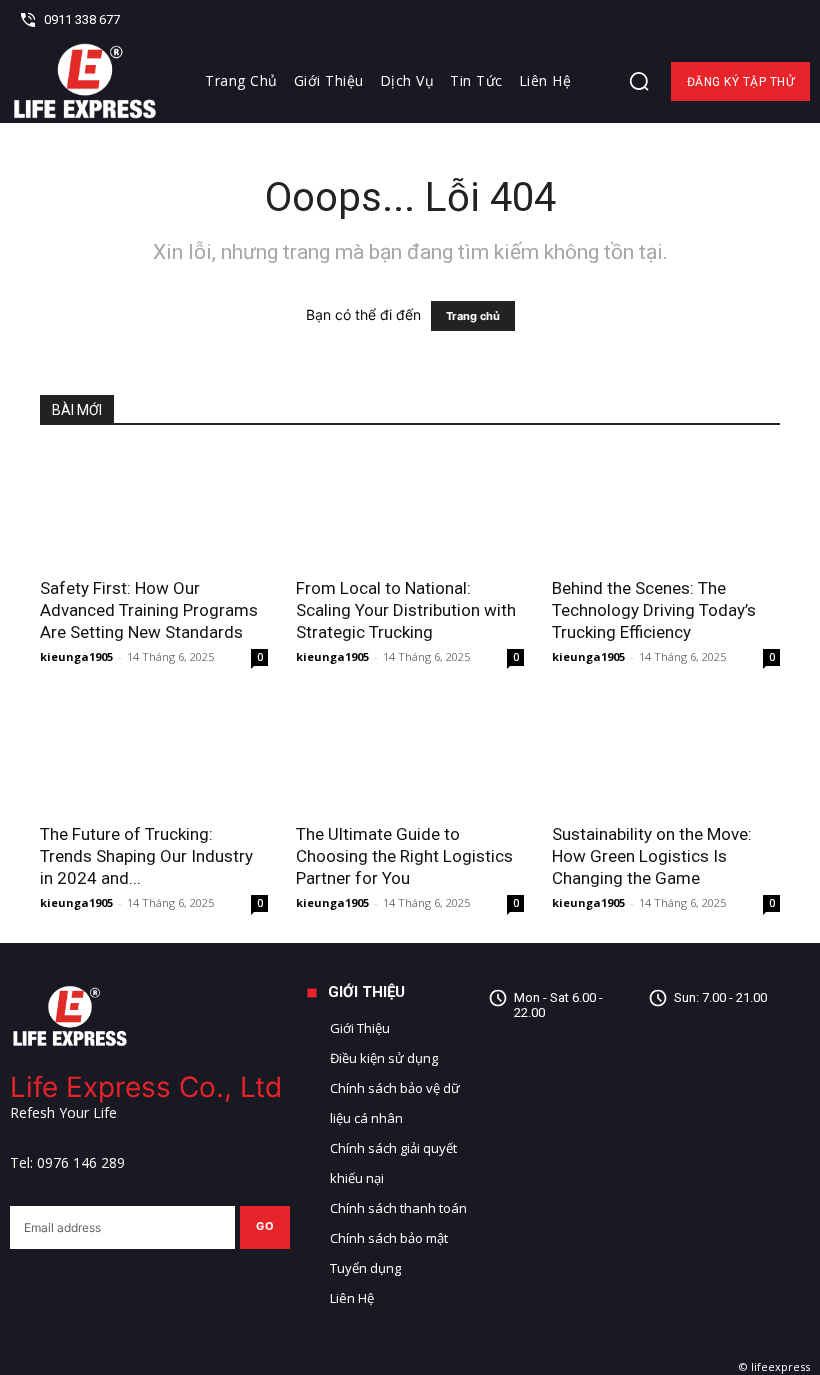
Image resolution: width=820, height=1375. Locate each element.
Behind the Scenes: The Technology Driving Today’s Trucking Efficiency (654, 610)
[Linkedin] (758, 20)
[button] (639, 81)
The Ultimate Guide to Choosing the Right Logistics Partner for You (404, 856)
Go (265, 1226)
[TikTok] (757, 1035)
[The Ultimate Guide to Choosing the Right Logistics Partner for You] (410, 753)
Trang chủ (473, 316)
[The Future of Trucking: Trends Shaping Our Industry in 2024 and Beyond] (154, 753)
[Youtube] (667, 1080)
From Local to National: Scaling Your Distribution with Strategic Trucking (406, 610)
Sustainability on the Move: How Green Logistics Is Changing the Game (652, 856)
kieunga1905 (76, 656)
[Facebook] (726, 20)
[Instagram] (712, 1035)
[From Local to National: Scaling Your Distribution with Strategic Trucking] (410, 507)
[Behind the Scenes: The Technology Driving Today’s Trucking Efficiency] (666, 507)
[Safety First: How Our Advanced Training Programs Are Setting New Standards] (154, 507)
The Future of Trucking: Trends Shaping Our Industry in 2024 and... (146, 856)
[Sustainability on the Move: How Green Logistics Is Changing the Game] (666, 753)
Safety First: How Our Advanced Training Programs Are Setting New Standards (149, 610)
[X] (789, 20)
